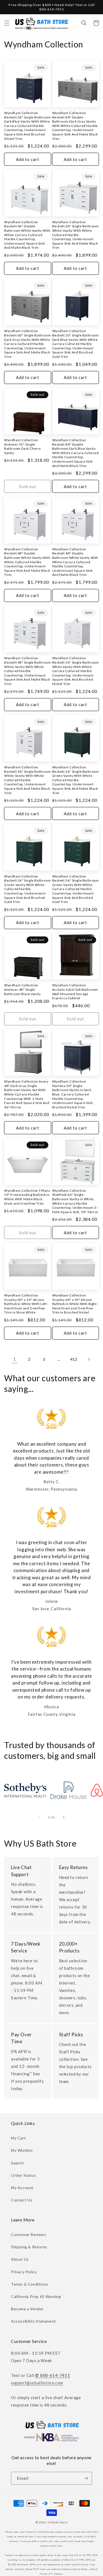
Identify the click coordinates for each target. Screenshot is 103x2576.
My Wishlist (22, 2150)
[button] (7, 23)
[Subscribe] (86, 2478)
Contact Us (22, 2200)
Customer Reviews (29, 2234)
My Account (22, 2188)
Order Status (23, 2175)
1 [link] (15, 1359)
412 (74, 1359)
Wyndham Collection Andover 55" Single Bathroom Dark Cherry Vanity (23, 446)
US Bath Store (57, 2522)
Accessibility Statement (34, 2321)
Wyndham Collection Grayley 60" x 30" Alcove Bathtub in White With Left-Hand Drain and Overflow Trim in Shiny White (26, 1304)
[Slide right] (64, 1817)
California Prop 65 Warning (36, 2296)
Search (17, 2163)
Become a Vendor (27, 2309)
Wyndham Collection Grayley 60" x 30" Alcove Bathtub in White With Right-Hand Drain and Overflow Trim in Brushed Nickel (75, 1304)
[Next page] (89, 1359)
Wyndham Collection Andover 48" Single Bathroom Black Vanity (23, 989)
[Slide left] (40, 1817)
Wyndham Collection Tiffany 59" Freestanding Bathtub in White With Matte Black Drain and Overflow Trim (27, 1197)
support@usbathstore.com (37, 2383)
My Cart (18, 2138)
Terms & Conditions (30, 2284)
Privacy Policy (24, 2272)
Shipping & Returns (29, 2247)
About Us (20, 2259)
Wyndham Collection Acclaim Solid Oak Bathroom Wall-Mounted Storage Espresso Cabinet (75, 992)
